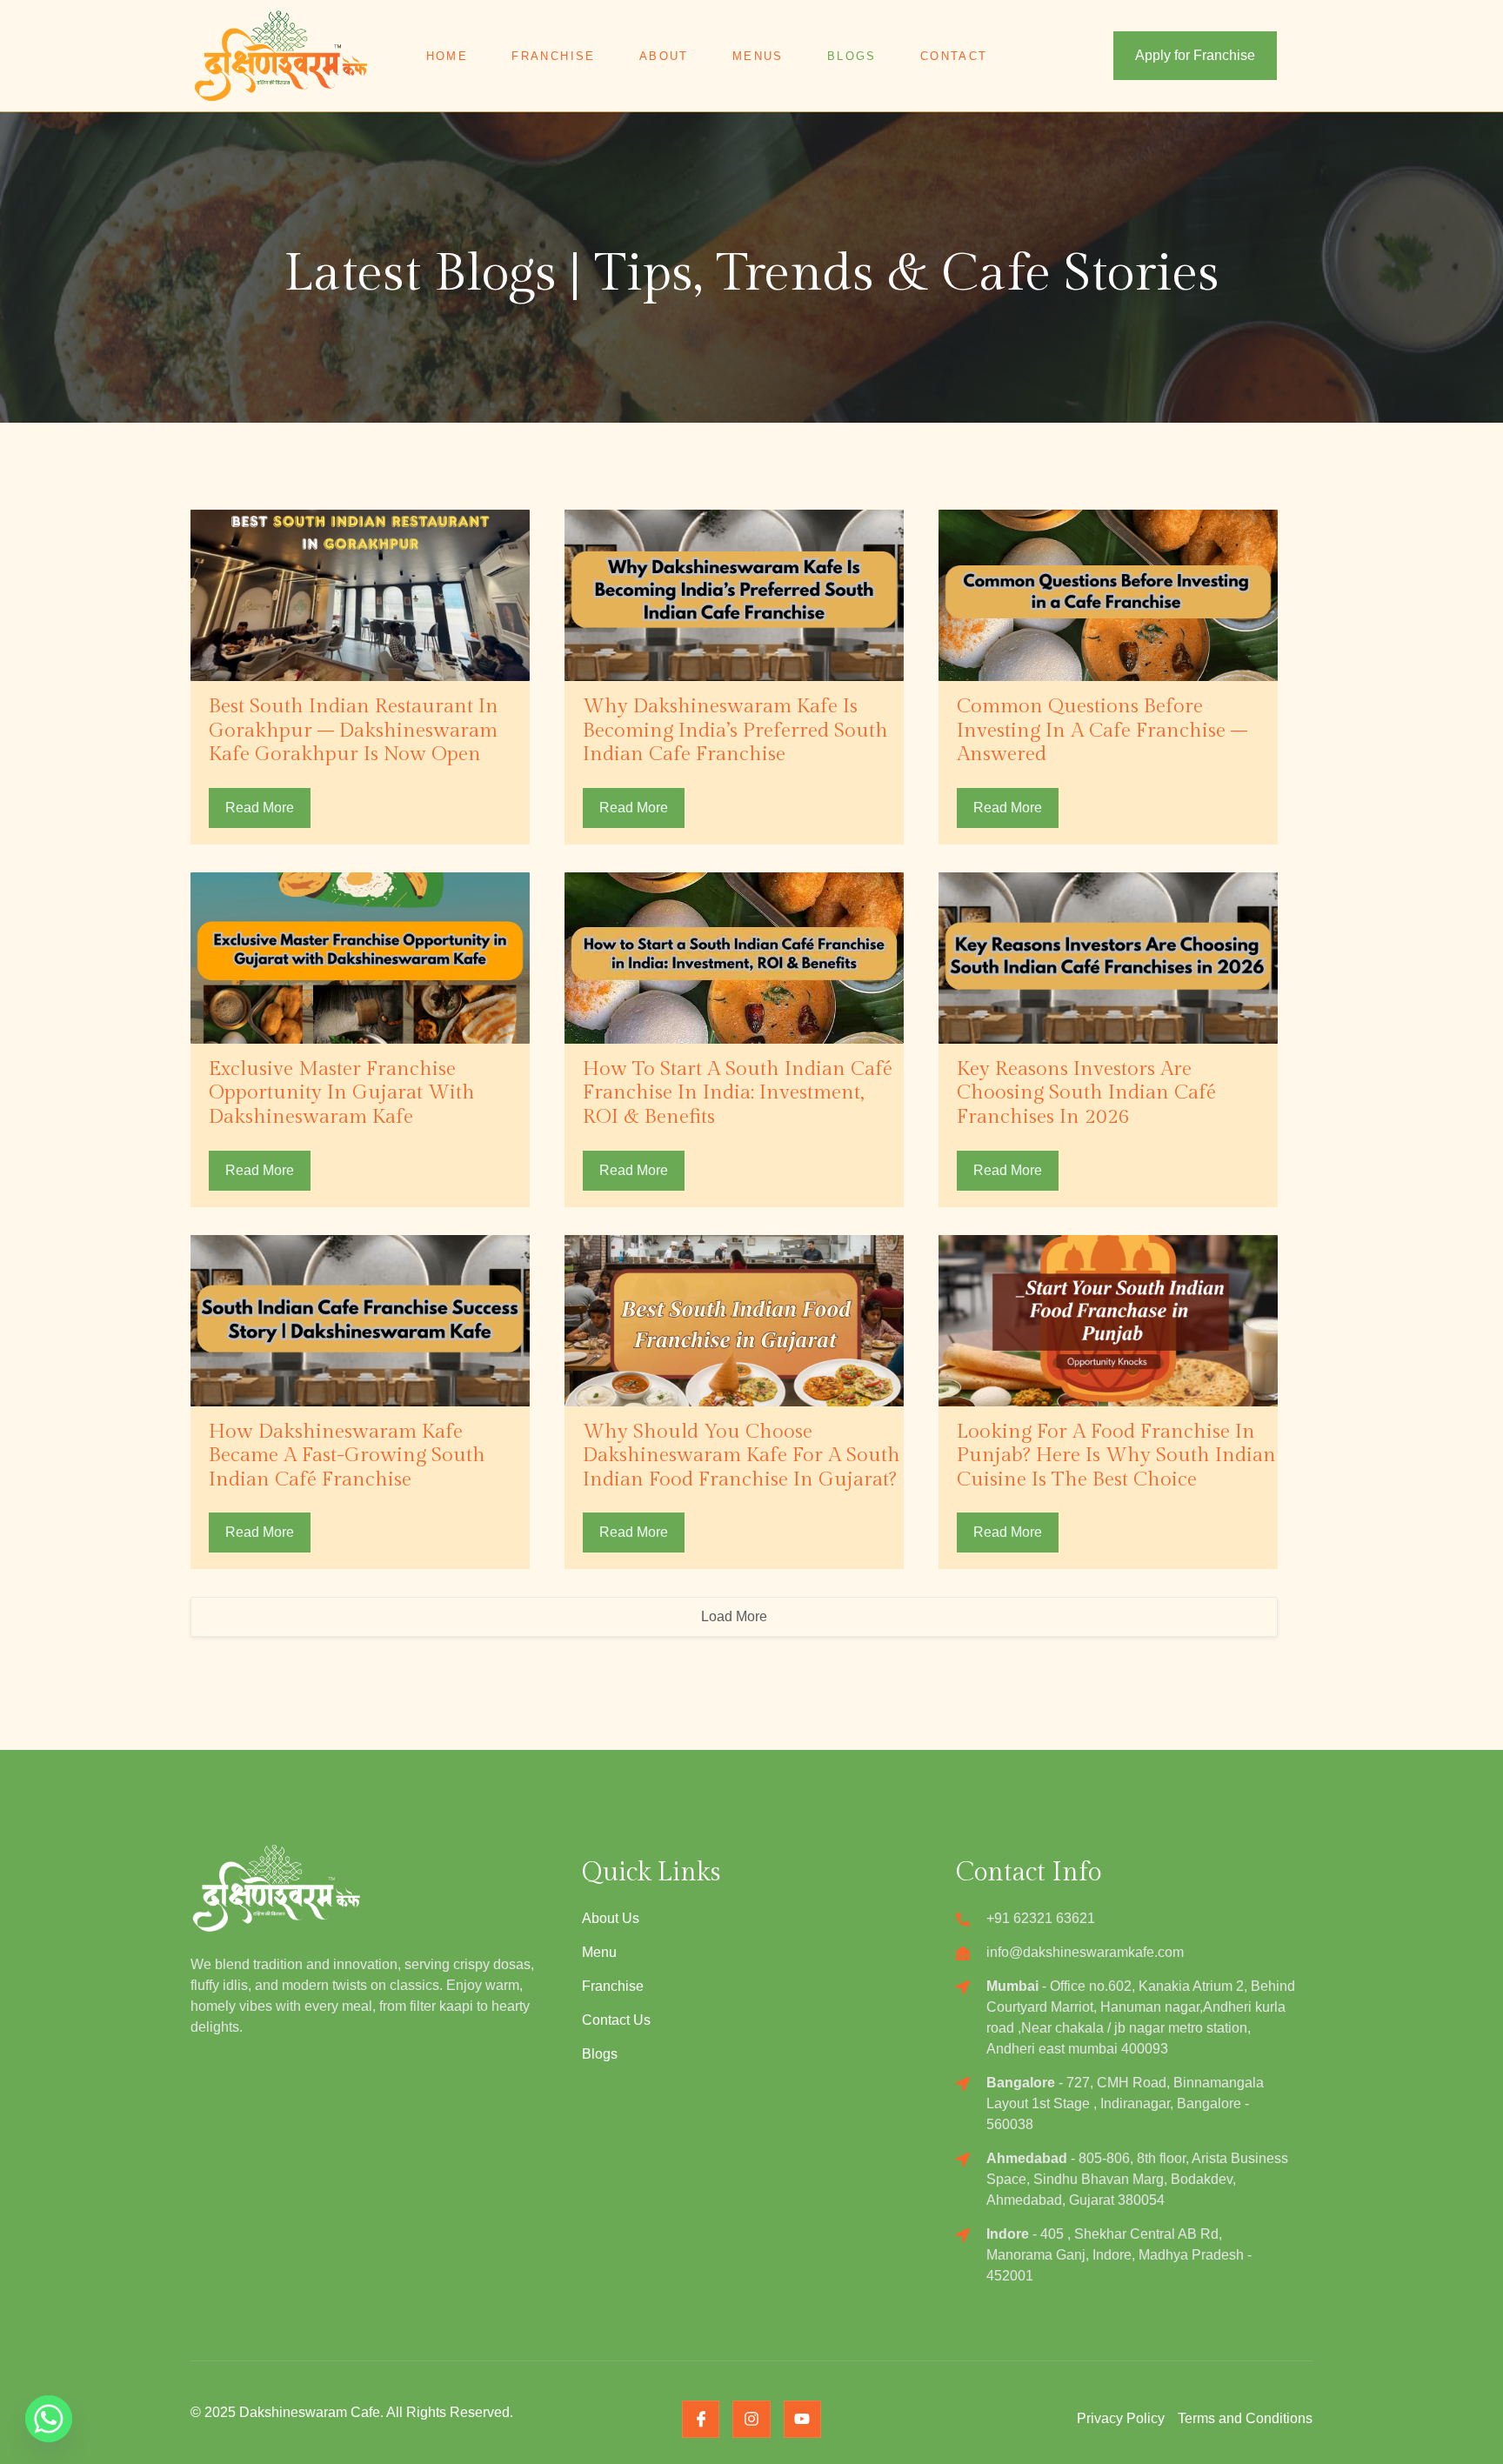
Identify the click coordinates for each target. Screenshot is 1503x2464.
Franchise (554, 56)
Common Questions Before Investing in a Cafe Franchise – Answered (1102, 730)
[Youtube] (802, 2419)
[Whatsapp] (49, 2419)
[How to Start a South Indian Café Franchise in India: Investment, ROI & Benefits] (734, 958)
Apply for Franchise (1195, 55)
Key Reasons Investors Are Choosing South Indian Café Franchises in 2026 (1086, 1093)
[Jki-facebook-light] (701, 2419)
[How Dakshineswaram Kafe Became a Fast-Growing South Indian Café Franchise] (360, 1321)
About (664, 56)
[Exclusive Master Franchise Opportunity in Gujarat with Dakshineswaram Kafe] (360, 958)
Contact (954, 56)
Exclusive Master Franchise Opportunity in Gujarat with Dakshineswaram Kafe (342, 1093)
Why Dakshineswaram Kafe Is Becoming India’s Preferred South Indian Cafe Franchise (735, 730)
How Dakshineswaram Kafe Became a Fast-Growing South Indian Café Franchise (347, 1456)
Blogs (852, 56)
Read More (260, 808)
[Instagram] (751, 2419)
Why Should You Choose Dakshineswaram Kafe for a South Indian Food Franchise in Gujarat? (741, 1456)
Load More (734, 1616)
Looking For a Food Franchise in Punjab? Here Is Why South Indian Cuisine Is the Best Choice (1116, 1456)
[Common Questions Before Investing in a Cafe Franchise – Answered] (1108, 595)
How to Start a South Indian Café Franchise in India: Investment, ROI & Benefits (738, 1093)
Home (448, 56)
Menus (758, 56)
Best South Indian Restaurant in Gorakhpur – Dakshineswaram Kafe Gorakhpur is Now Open (354, 730)
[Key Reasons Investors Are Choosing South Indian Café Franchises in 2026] (1108, 958)
